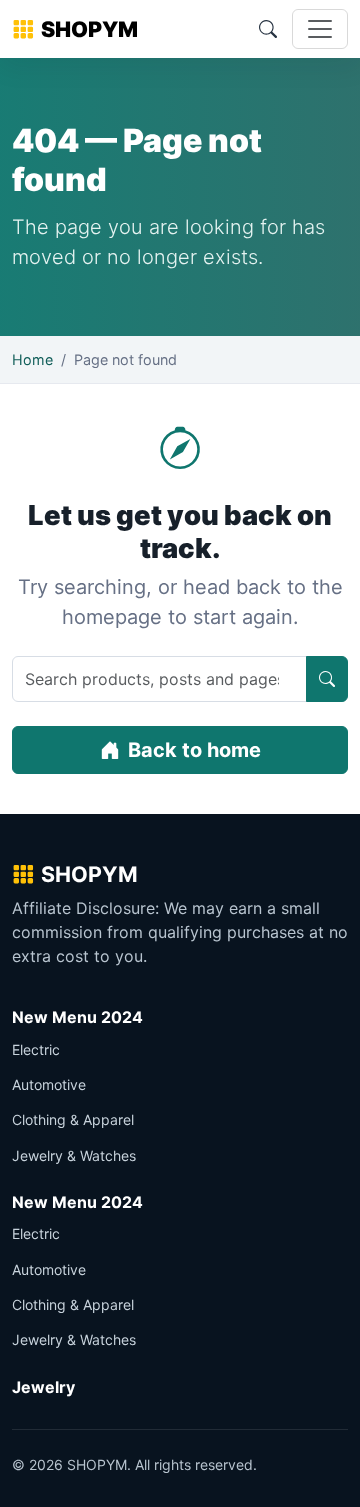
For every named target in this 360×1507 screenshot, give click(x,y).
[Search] (268, 29)
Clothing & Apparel (73, 1119)
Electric (36, 1049)
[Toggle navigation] (320, 29)
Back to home (194, 750)
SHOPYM (89, 29)
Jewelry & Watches (74, 1155)
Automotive (49, 1084)
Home (32, 359)
